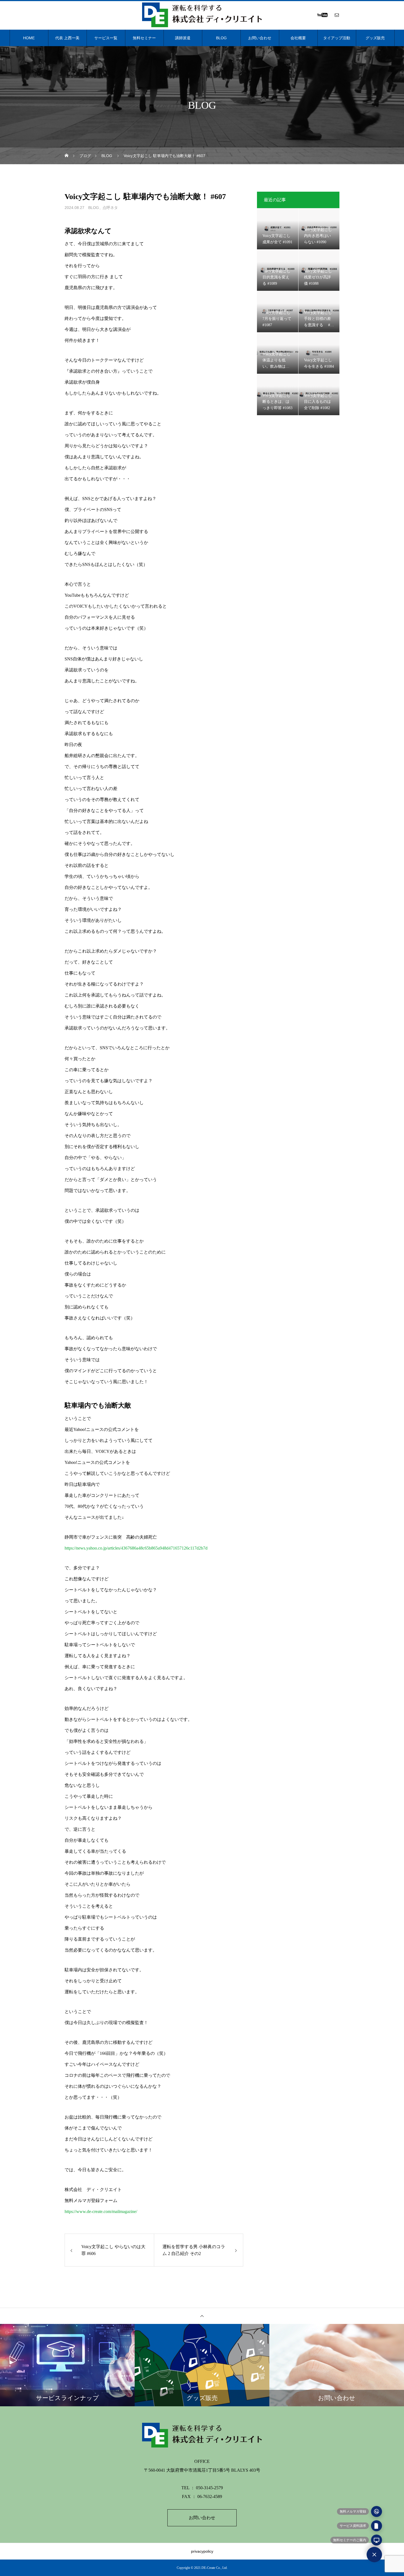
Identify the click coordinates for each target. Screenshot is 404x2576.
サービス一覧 (106, 38)
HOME (29, 38)
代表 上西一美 (67, 38)
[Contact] (337, 15)
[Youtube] (322, 15)
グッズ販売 (375, 38)
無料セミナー (144, 38)
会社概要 (298, 38)
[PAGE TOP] (202, 2316)
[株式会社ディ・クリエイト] (202, 15)
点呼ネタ (110, 208)
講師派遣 (183, 38)
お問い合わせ (260, 38)
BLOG (221, 38)
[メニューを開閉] (374, 2555)
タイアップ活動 (337, 38)
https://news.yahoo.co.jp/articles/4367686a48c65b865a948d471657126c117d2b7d (136, 1548)
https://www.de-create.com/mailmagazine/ (101, 2211)
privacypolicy (202, 2551)
